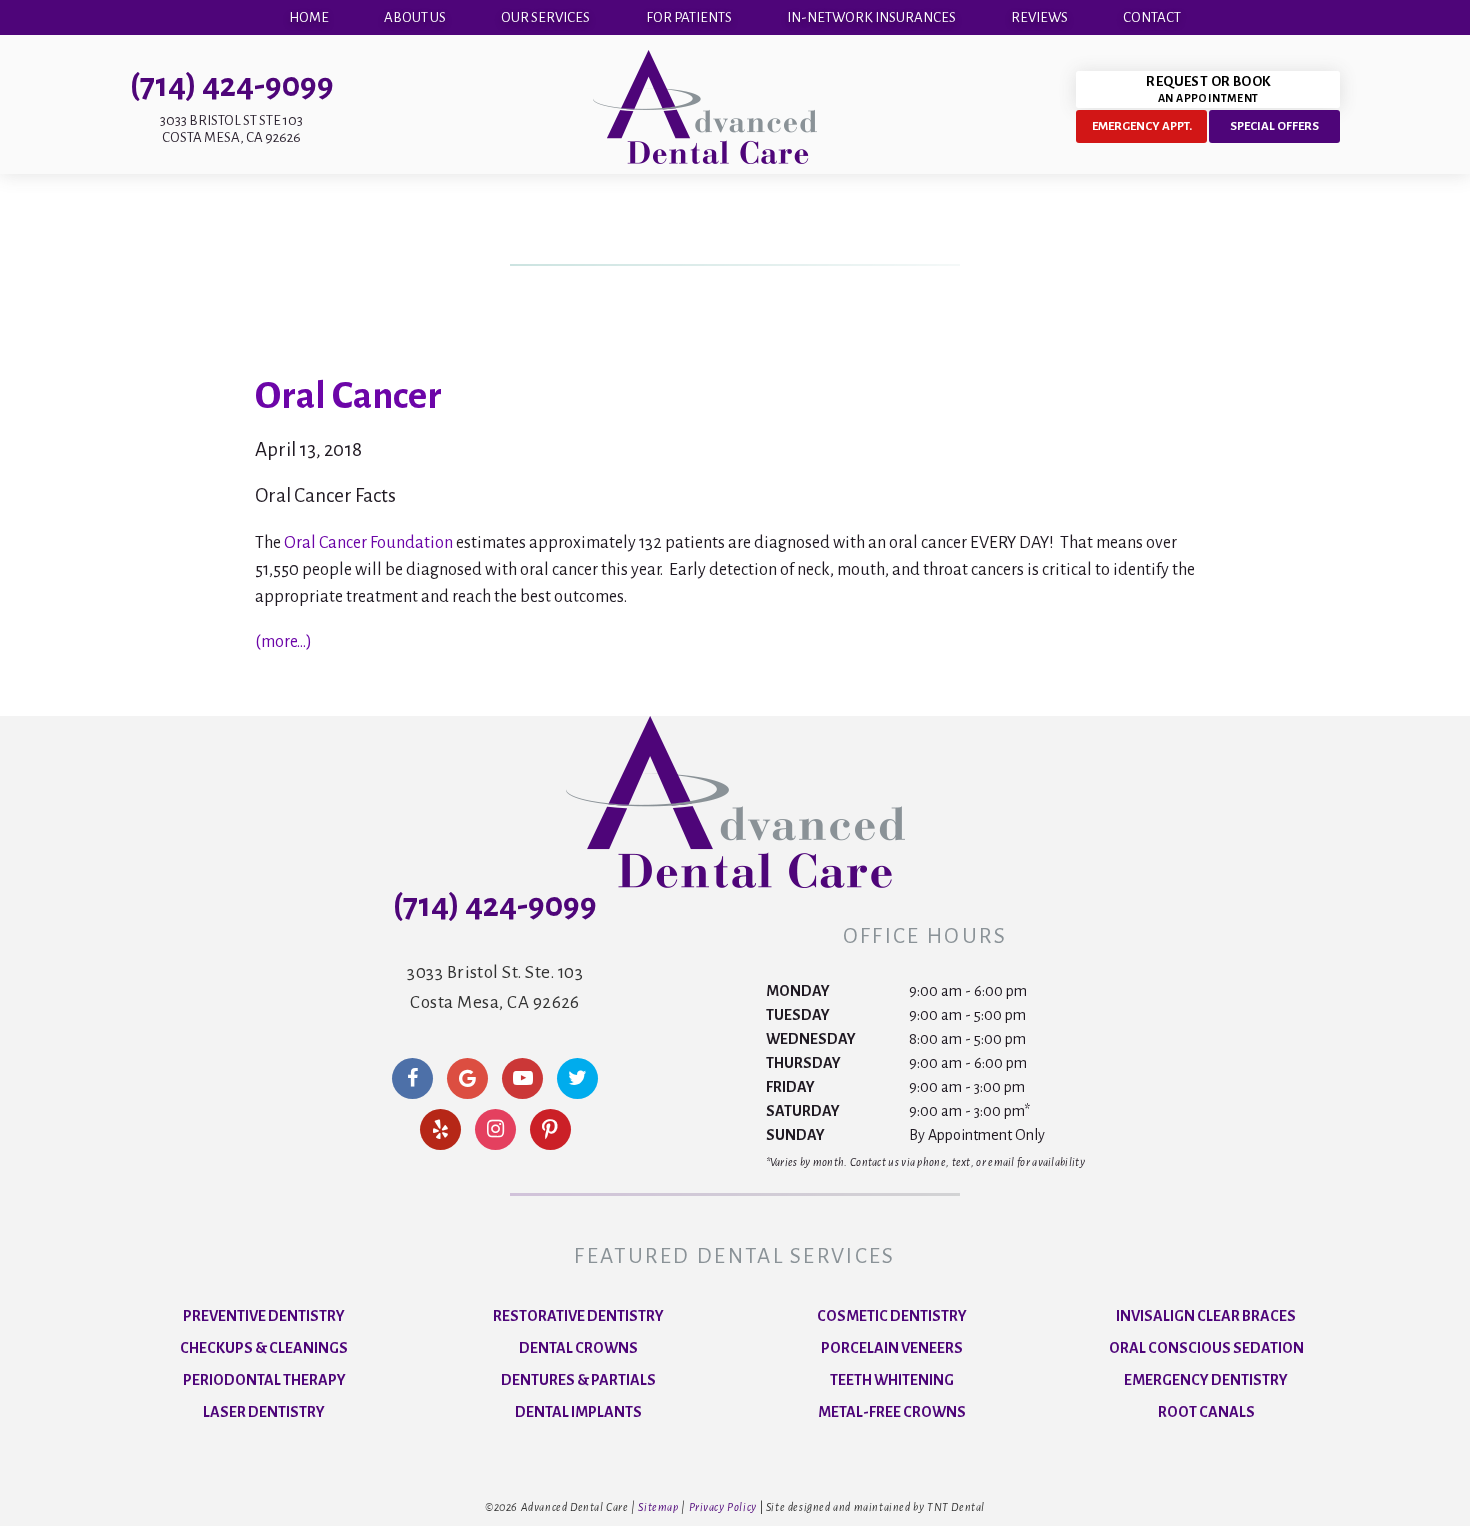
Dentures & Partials (578, 1380)
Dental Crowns (578, 1348)
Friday (790, 1087)
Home (309, 17)
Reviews (1039, 17)
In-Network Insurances (871, 17)
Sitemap (658, 1507)
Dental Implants (578, 1412)
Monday (798, 991)
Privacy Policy (723, 1507)
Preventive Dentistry (264, 1316)
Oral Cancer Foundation (368, 543)
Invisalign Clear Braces (1206, 1316)
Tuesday (798, 1015)
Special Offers (1274, 126)
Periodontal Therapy (264, 1380)
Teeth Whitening (892, 1380)
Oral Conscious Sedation (1206, 1348)
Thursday (803, 1063)
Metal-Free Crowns (892, 1412)
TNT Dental (956, 1507)
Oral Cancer (348, 396)
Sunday (795, 1135)
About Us (415, 17)
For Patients (689, 17)
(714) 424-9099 (232, 85)
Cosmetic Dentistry (892, 1316)
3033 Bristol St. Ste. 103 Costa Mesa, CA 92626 (495, 987)
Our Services (545, 17)
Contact (1152, 17)
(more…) (283, 642)
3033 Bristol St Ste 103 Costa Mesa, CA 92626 (231, 129)
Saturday (803, 1111)
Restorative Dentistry (578, 1316)
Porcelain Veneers (892, 1348)
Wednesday (811, 1039)
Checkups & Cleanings (264, 1348)
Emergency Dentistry (1206, 1380)
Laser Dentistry (264, 1412)
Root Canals (1206, 1412)
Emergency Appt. (1142, 126)
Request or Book (1208, 89)
